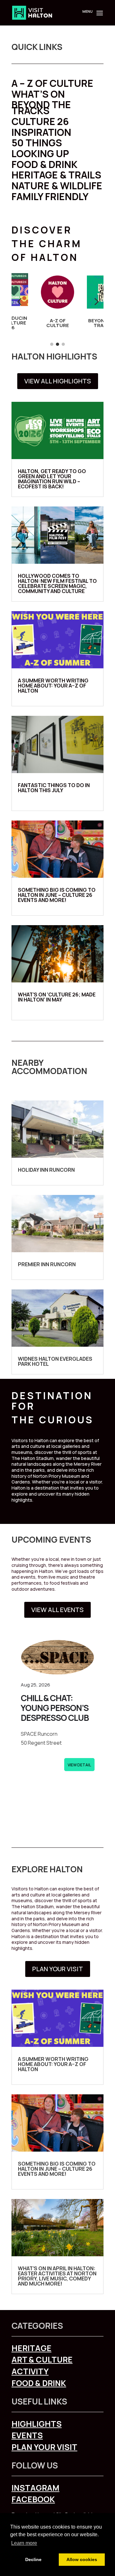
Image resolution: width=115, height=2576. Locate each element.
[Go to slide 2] (57, 344)
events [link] (27, 2435)
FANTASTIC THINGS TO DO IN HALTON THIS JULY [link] (54, 788)
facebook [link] (33, 2499)
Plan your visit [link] (44, 2447)
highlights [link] (37, 2424)
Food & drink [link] (39, 2383)
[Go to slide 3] (63, 344)
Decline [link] (33, 2559)
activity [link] (30, 2371)
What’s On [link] (38, 94)
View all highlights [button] (58, 381)
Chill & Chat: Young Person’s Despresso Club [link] (55, 1708)
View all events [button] (57, 1610)
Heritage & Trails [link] (56, 175)
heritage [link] (31, 2348)
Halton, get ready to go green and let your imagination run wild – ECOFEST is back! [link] (52, 479)
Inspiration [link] (41, 132)
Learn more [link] (24, 2543)
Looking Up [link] (40, 154)
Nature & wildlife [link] (57, 186)
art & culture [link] (42, 2360)
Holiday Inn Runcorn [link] (46, 1170)
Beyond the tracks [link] (41, 108)
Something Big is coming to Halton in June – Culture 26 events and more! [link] (57, 895)
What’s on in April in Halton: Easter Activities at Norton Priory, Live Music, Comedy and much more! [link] (57, 2276)
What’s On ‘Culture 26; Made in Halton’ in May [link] (57, 997)
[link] (32, 12)
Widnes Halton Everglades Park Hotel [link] (55, 1361)
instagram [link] (35, 2488)
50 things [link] (37, 143)
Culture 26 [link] (40, 121)
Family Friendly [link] (50, 196)
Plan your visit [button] (58, 1969)
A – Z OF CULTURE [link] (52, 83)
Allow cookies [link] (82, 2559)
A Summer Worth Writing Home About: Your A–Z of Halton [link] (53, 686)
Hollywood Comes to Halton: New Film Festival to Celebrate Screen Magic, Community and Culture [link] (57, 583)
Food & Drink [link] (45, 164)
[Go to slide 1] (52, 344)
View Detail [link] (79, 1765)
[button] (98, 17)
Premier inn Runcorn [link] (47, 1264)
